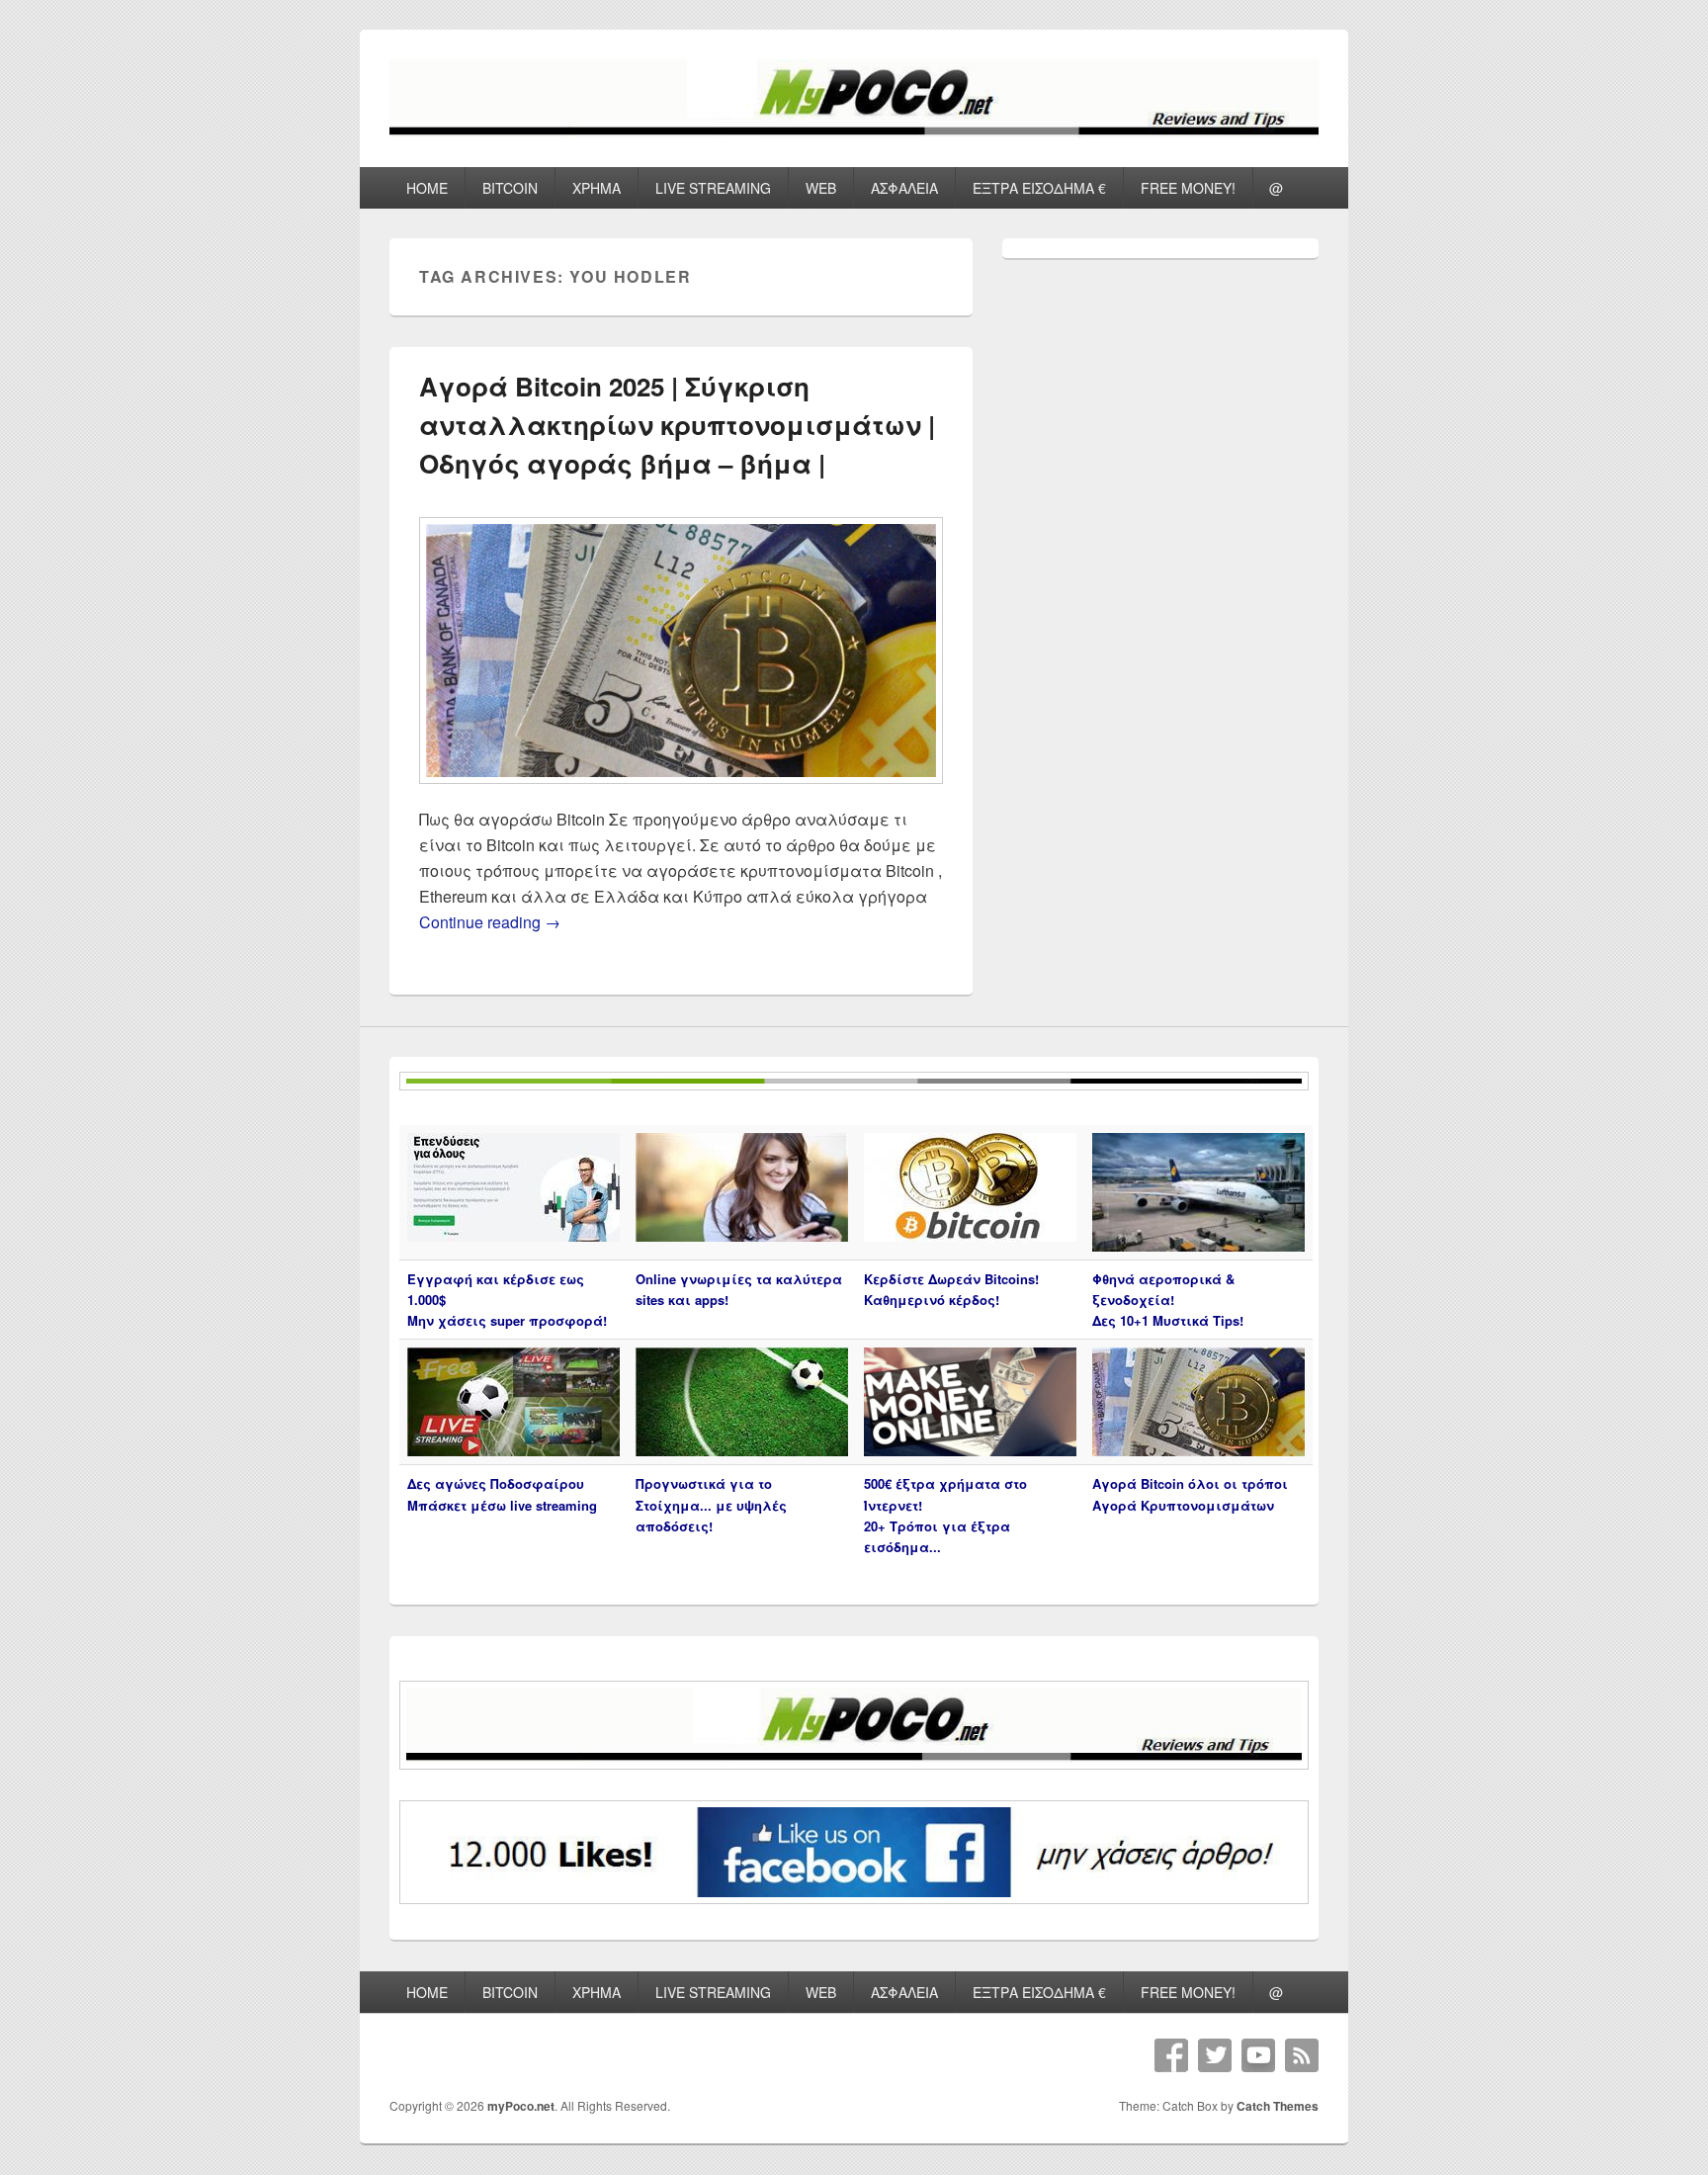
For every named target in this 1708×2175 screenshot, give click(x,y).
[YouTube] (1258, 2055)
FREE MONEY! (1188, 188)
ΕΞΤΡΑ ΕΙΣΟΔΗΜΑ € (1039, 188)
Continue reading (490, 922)
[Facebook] (1171, 2055)
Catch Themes (1278, 2106)
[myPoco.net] (854, 131)
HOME (427, 188)
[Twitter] (1215, 2055)
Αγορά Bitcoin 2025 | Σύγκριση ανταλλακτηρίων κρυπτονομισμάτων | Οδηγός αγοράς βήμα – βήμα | (677, 425)
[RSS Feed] (1302, 2055)
